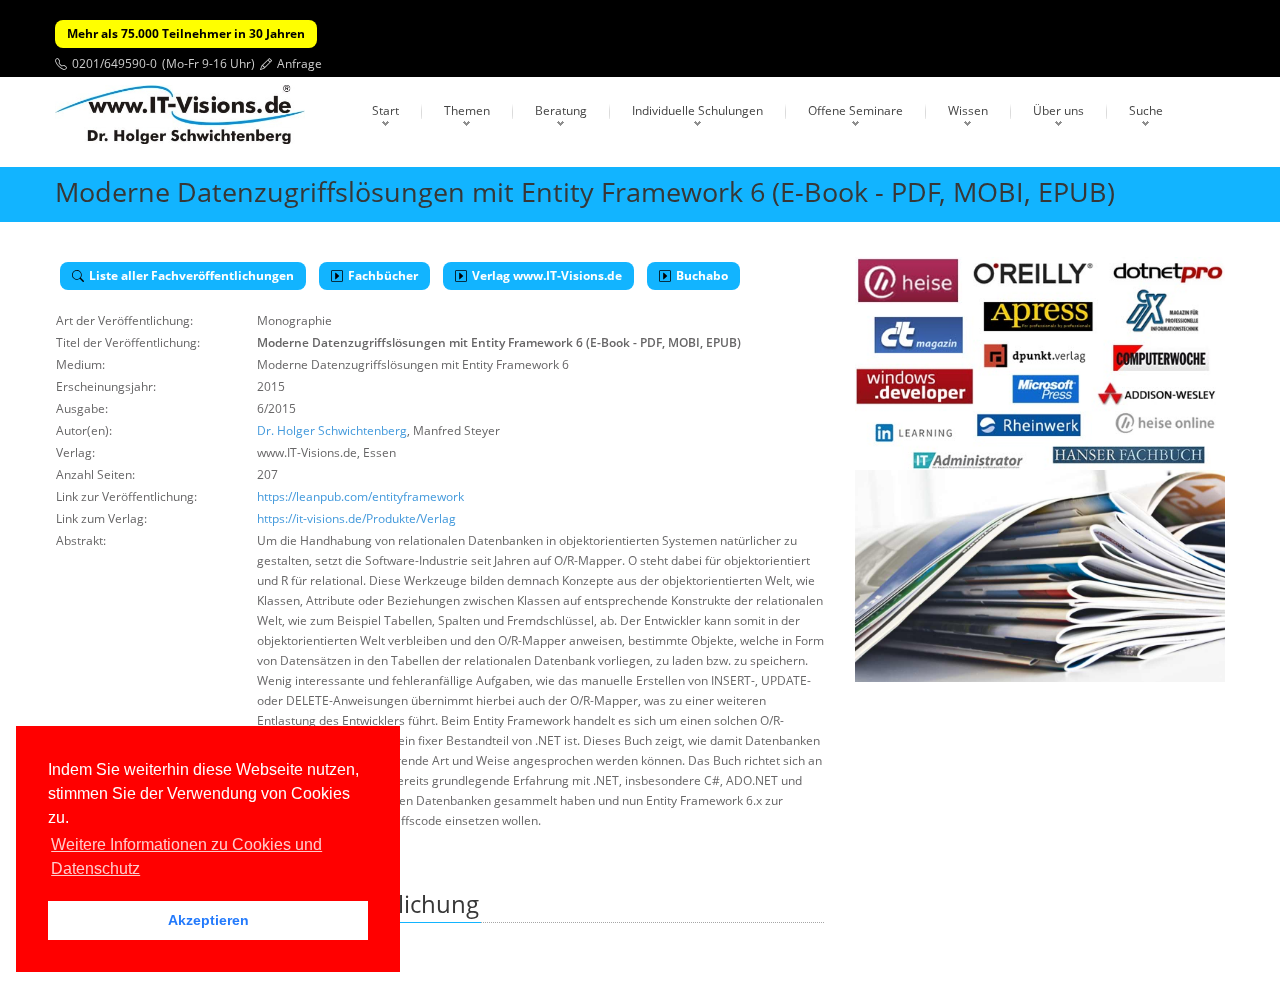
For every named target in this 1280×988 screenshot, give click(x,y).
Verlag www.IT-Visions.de (547, 275)
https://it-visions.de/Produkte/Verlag (356, 518)
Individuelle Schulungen (697, 110)
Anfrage (299, 63)
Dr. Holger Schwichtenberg (332, 430)
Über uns (1058, 110)
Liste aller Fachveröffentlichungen (191, 275)
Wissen (968, 110)
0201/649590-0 (114, 63)
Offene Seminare (855, 110)
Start (385, 110)
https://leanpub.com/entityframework (360, 496)
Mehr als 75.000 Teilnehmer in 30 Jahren (186, 33)
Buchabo (702, 275)
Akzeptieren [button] (208, 920)
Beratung (561, 110)
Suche (1146, 110)
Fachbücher (383, 275)
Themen (467, 110)
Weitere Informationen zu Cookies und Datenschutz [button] (186, 856)
